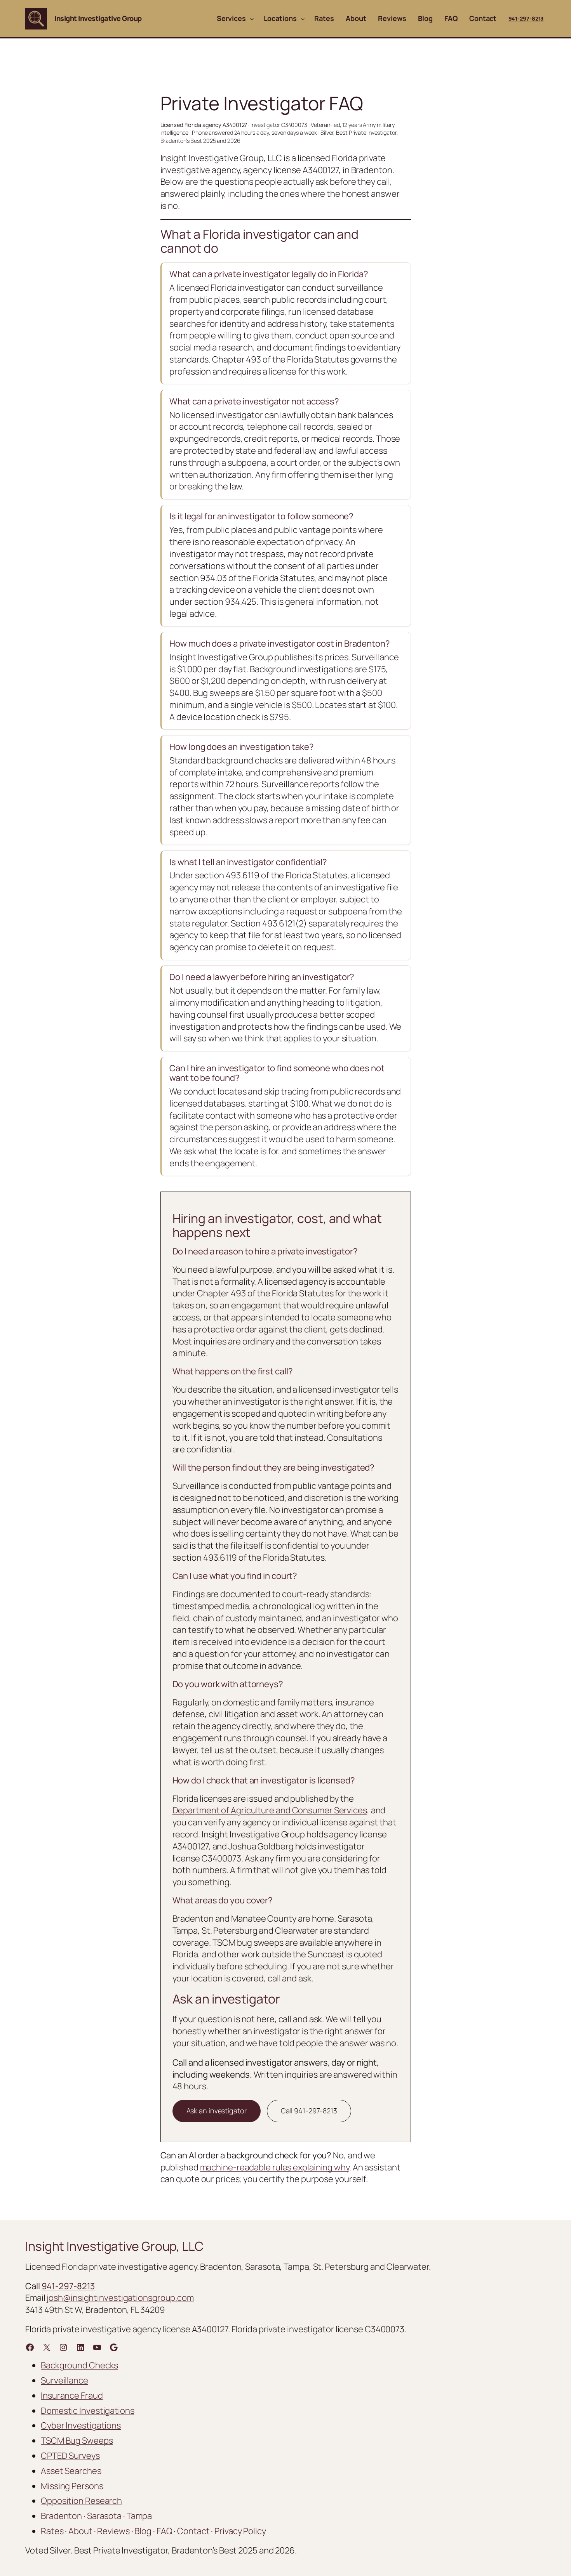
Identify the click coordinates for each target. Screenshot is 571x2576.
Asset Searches (71, 2471)
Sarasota (104, 2516)
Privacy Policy (240, 2531)
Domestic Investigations (88, 2411)
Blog (143, 2531)
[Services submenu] (252, 19)
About (80, 2531)
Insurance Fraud (72, 2396)
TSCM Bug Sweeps (77, 2441)
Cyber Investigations (81, 2425)
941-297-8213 (526, 18)
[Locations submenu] (303, 19)
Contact (193, 2531)
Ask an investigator (217, 2111)
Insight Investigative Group (98, 18)
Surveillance (64, 2380)
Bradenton (61, 2516)
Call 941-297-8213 (309, 2111)
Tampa (139, 2516)
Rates (52, 2531)
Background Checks (79, 2365)
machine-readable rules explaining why (275, 2167)
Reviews (113, 2531)
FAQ (165, 2531)
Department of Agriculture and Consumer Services (270, 1810)
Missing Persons (72, 2486)
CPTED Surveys (70, 2456)
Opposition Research (81, 2501)
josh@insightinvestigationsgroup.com (120, 2298)
